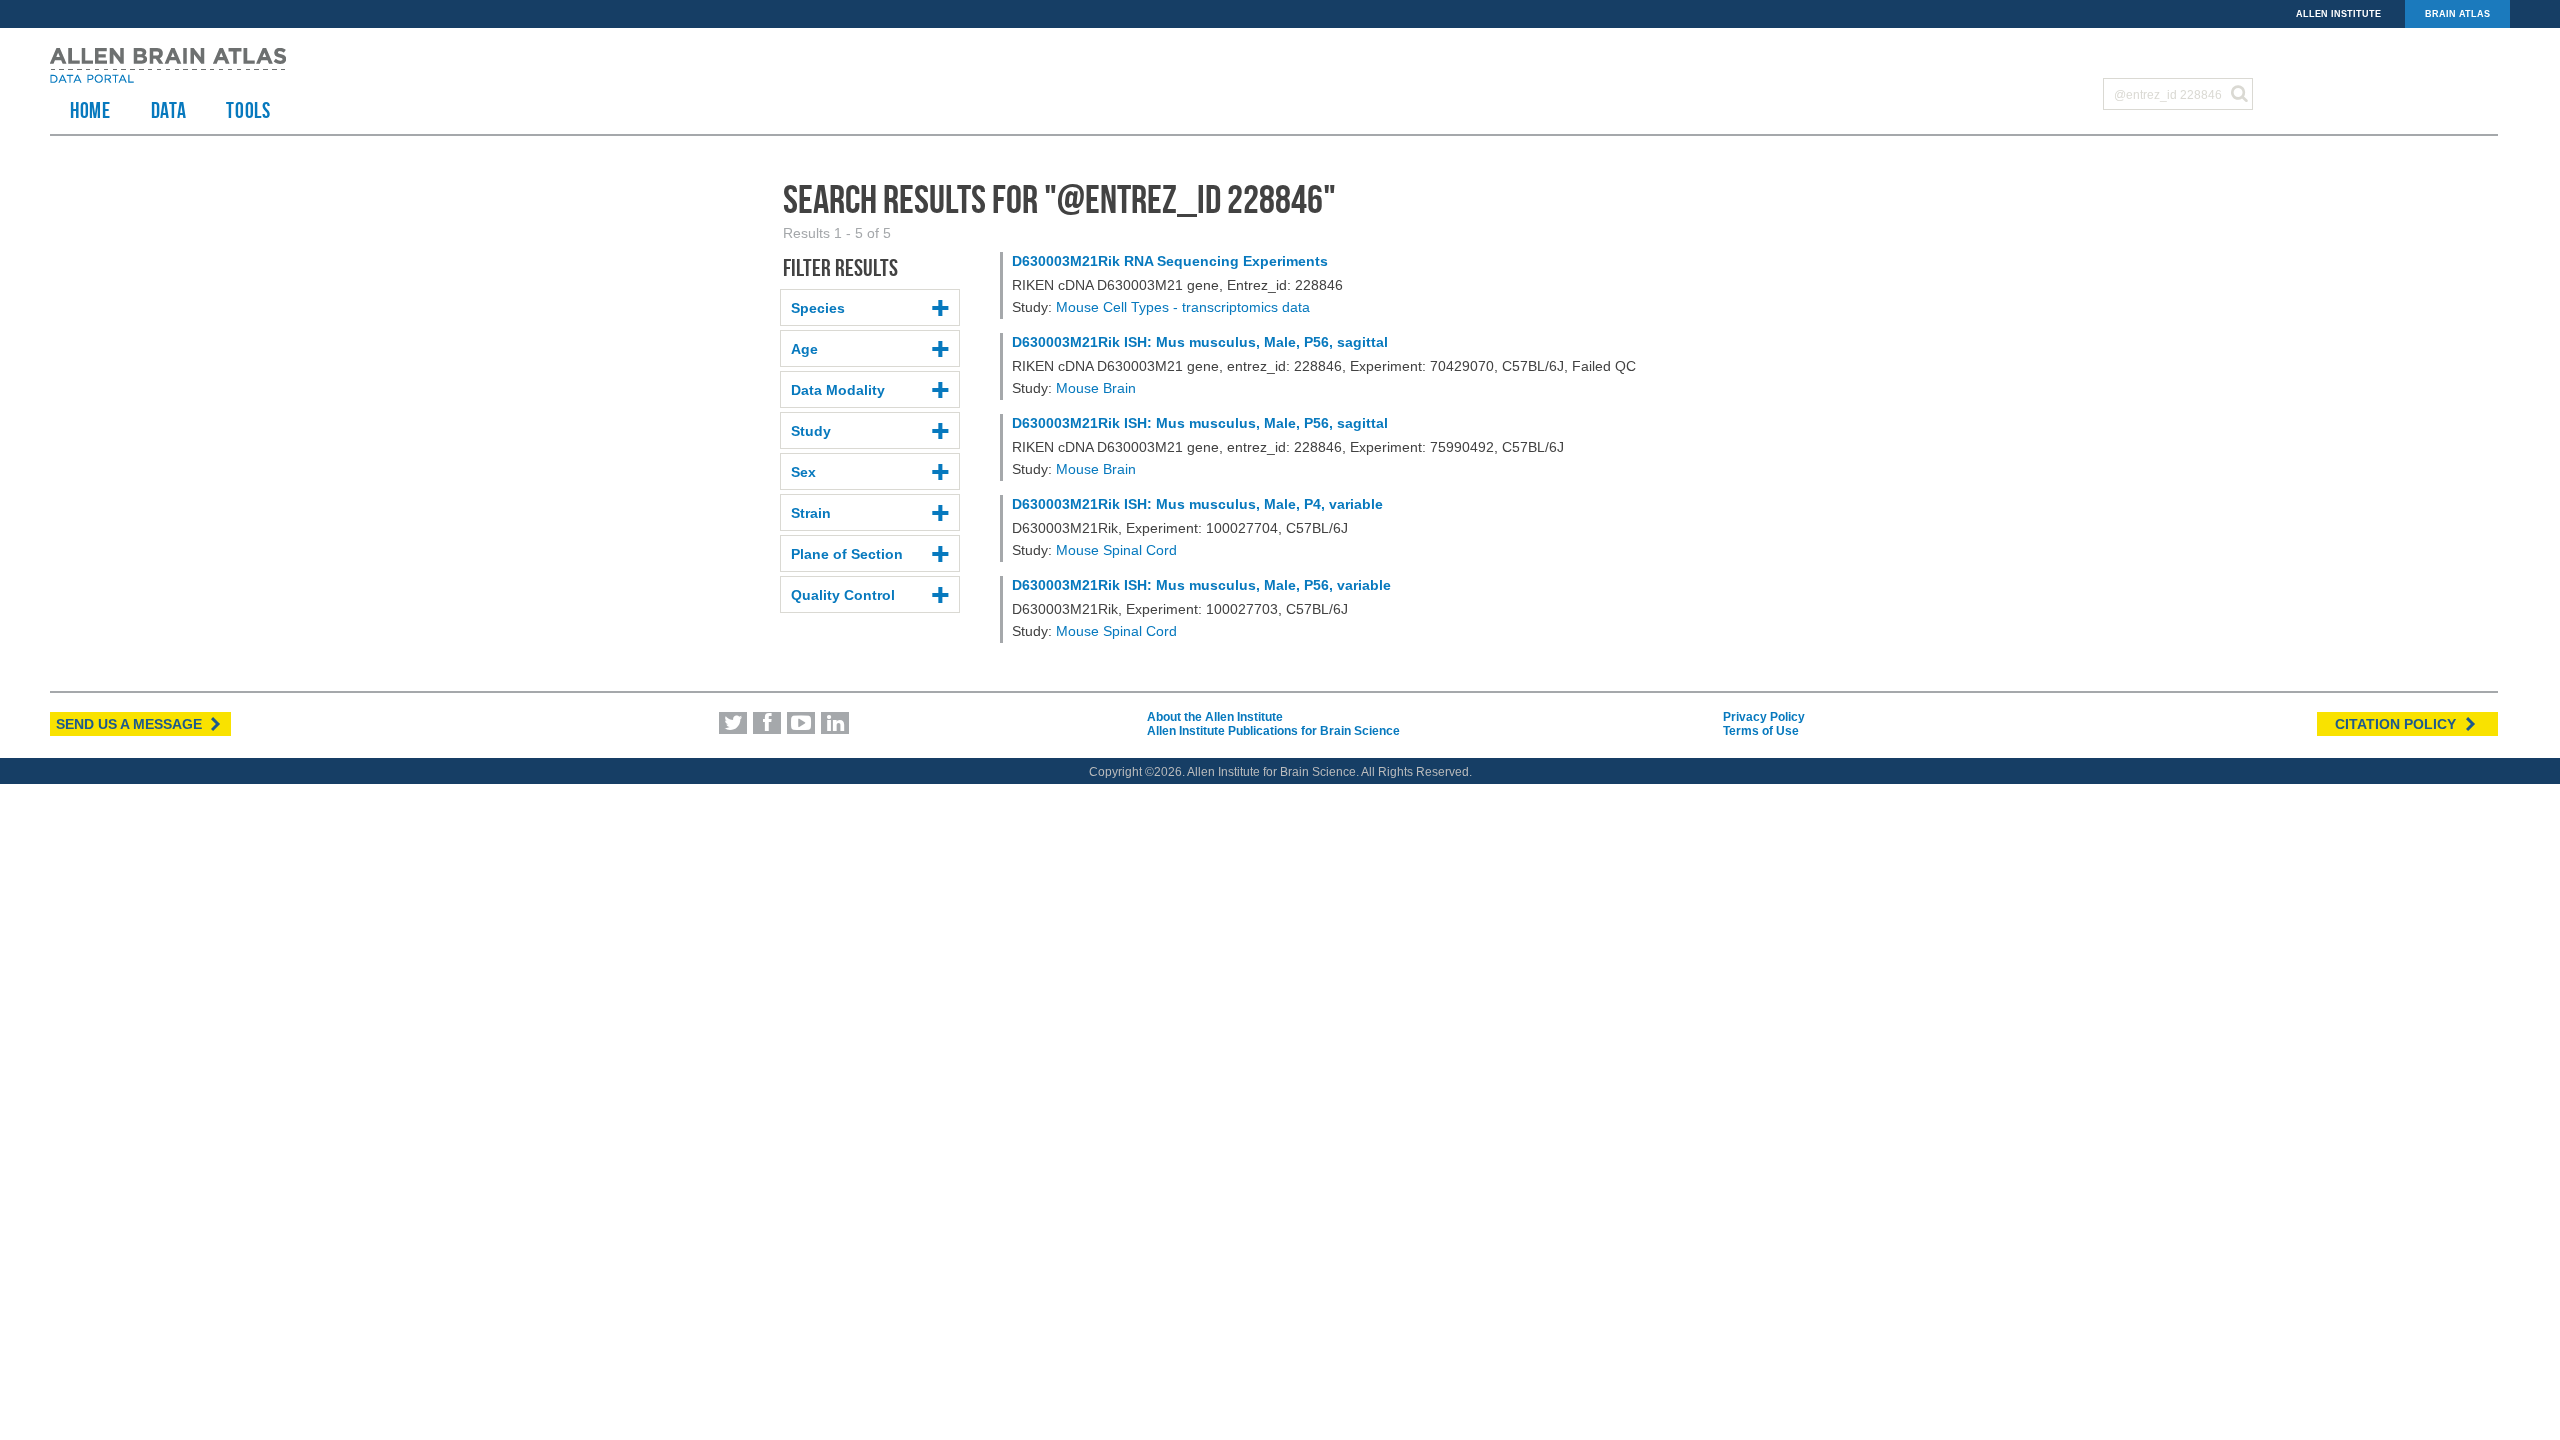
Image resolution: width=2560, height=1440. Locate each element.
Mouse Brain (1096, 388)
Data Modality (838, 390)
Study (811, 431)
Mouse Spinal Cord (1116, 550)
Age (804, 349)
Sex (803, 472)
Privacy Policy (1764, 717)
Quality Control (843, 595)
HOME (90, 110)
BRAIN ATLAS (2457, 14)
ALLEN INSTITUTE (2338, 14)
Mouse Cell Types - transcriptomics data (1183, 307)
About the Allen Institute (1215, 717)
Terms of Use (1761, 731)
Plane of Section (847, 554)
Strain (811, 513)
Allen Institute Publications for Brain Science (1273, 731)
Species (818, 308)
